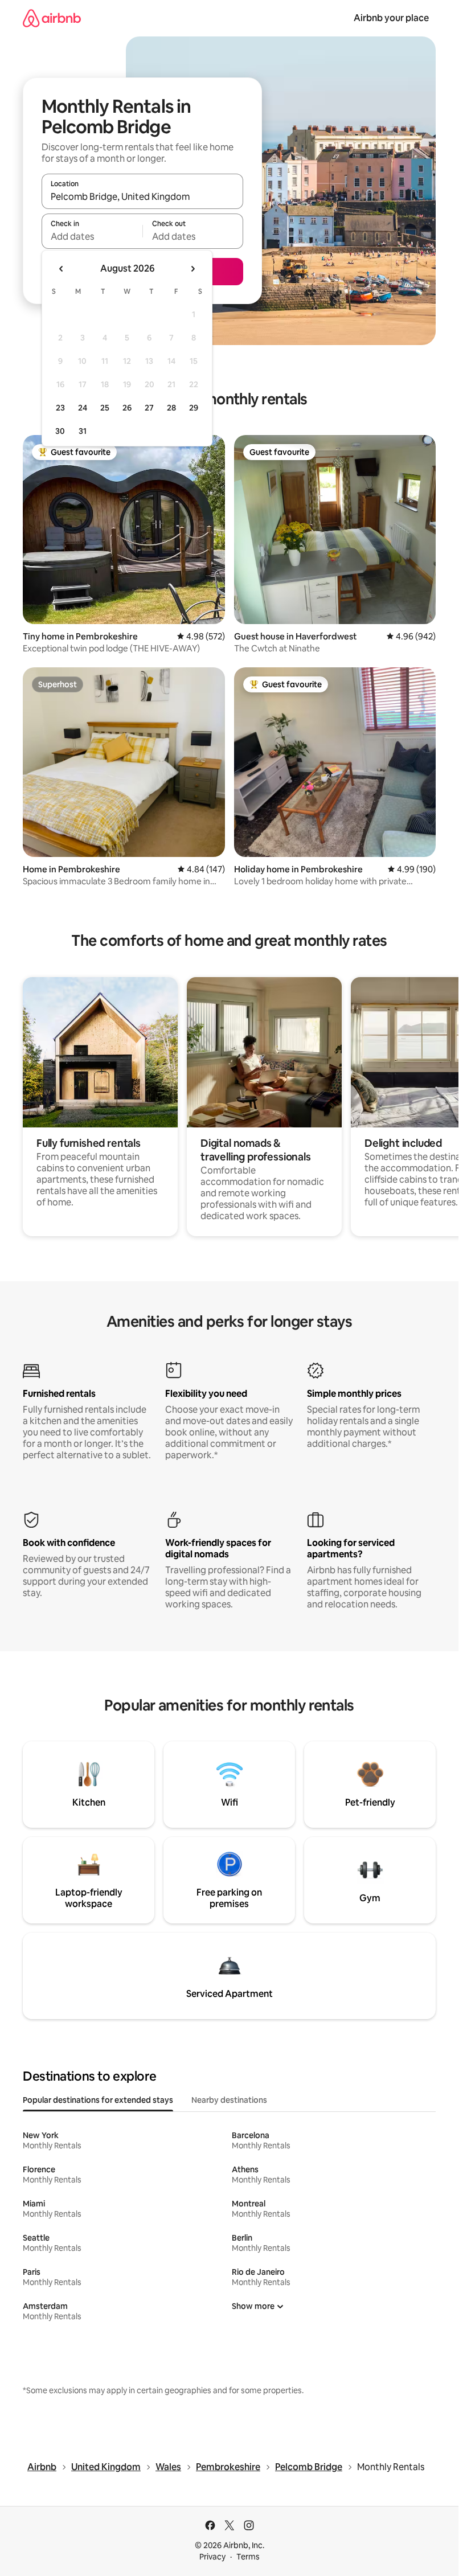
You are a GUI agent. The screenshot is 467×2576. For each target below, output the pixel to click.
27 (149, 408)
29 (194, 408)
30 (60, 431)
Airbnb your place (391, 18)
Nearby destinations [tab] (229, 2100)
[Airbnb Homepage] (52, 18)
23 (60, 408)
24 (83, 408)
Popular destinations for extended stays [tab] (98, 2100)
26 (127, 408)
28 (171, 408)
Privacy (212, 2557)
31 (83, 431)
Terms (248, 2557)
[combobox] (142, 196)
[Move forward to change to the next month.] (192, 269)
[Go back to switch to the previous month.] (62, 269)
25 (105, 408)
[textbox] (92, 236)
